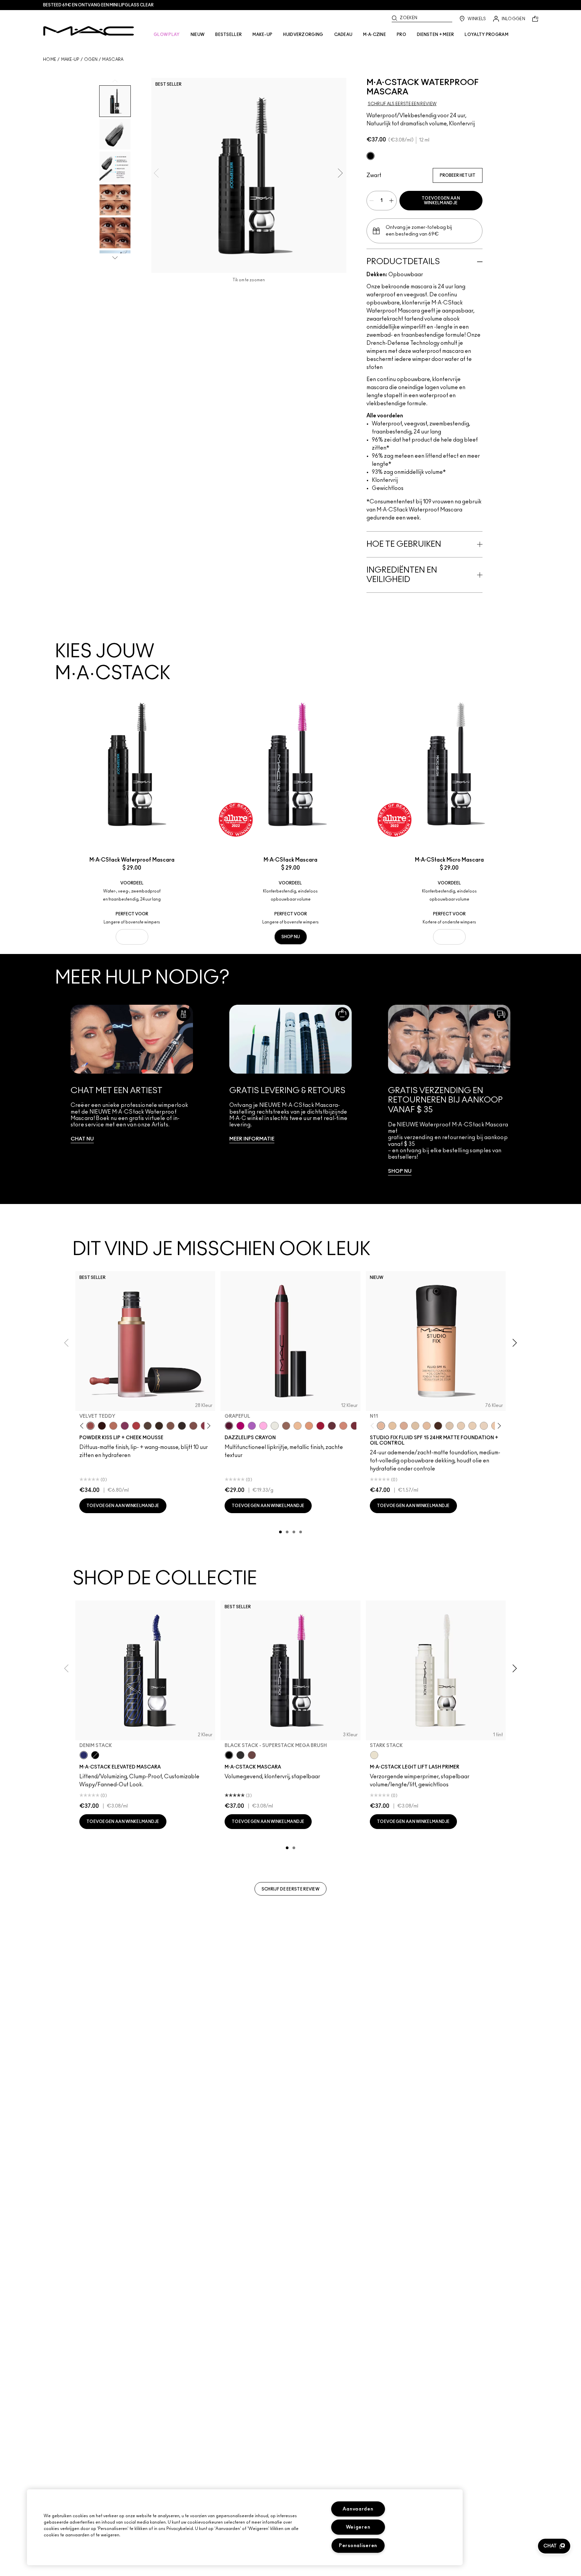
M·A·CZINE (375, 35)
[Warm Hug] (113, 1426)
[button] (554, 2546)
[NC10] (450, 1426)
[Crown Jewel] (275, 1426)
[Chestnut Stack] (252, 1755)
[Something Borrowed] (125, 1426)
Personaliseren (358, 2546)
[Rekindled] (182, 1426)
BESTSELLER (228, 35)
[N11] (381, 1426)
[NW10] (472, 1426)
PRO (401, 35)
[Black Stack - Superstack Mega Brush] (229, 1755)
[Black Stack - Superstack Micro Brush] (240, 1755)
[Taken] (170, 1426)
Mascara (113, 59)
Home (50, 59)
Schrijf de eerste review (290, 1889)
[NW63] (438, 1426)
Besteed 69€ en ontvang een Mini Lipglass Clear (98, 5)
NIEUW (198, 35)
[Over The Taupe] (193, 1426)
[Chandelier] (309, 1426)
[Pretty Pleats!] (102, 1426)
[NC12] (484, 1426)
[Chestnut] (159, 1426)
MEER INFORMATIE (252, 1139)
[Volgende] (208, 1426)
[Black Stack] (371, 156)
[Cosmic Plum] (332, 1426)
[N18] (427, 1426)
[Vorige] (83, 1426)
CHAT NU (82, 1139)
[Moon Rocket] (298, 1426)
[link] (132, 1090)
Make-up (70, 59)
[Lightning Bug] (343, 1426)
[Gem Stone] (286, 1426)
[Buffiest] (148, 1426)
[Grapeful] (229, 1426)
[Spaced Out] (263, 1426)
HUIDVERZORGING (303, 35)
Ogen (91, 59)
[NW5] (461, 1426)
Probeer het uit (458, 175)
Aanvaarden (358, 2509)
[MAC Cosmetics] (89, 31)
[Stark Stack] (374, 1755)
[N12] (404, 1426)
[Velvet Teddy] (90, 1426)
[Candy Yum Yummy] (240, 1426)
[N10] (392, 1426)
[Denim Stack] (84, 1755)
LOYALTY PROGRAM (487, 35)
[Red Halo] (320, 1426)
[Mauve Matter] (355, 1426)
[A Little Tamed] (136, 1426)
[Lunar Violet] (252, 1426)
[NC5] (415, 1426)
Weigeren (358, 2527)
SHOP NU (132, 937)
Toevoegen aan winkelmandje (441, 201)
